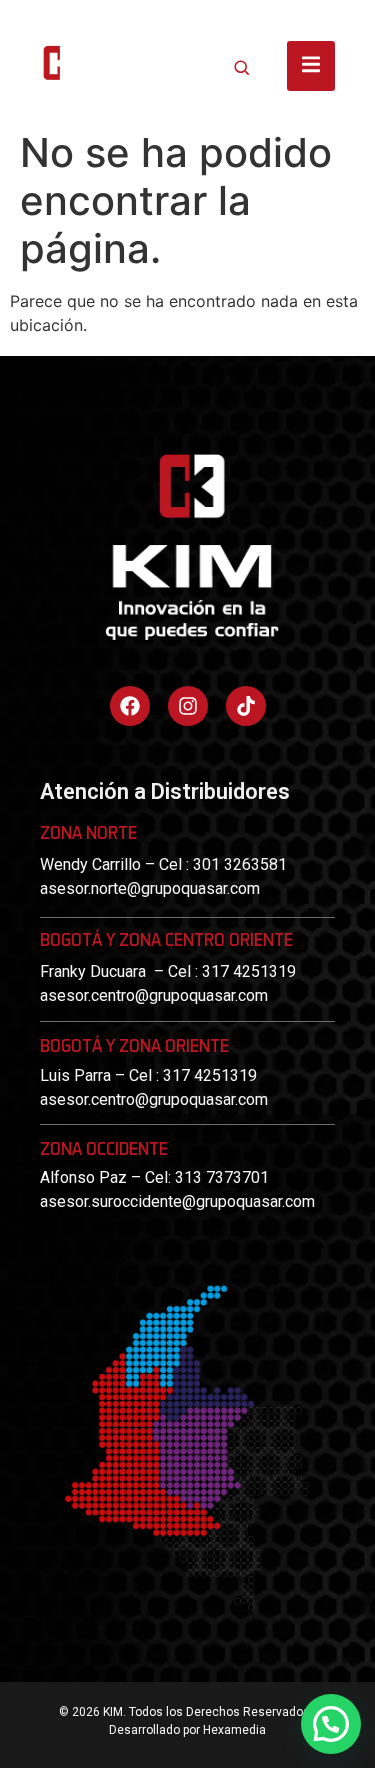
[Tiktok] (246, 706)
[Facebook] (130, 706)
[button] (331, 1724)
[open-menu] (311, 66)
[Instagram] (188, 706)
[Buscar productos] (242, 67)
